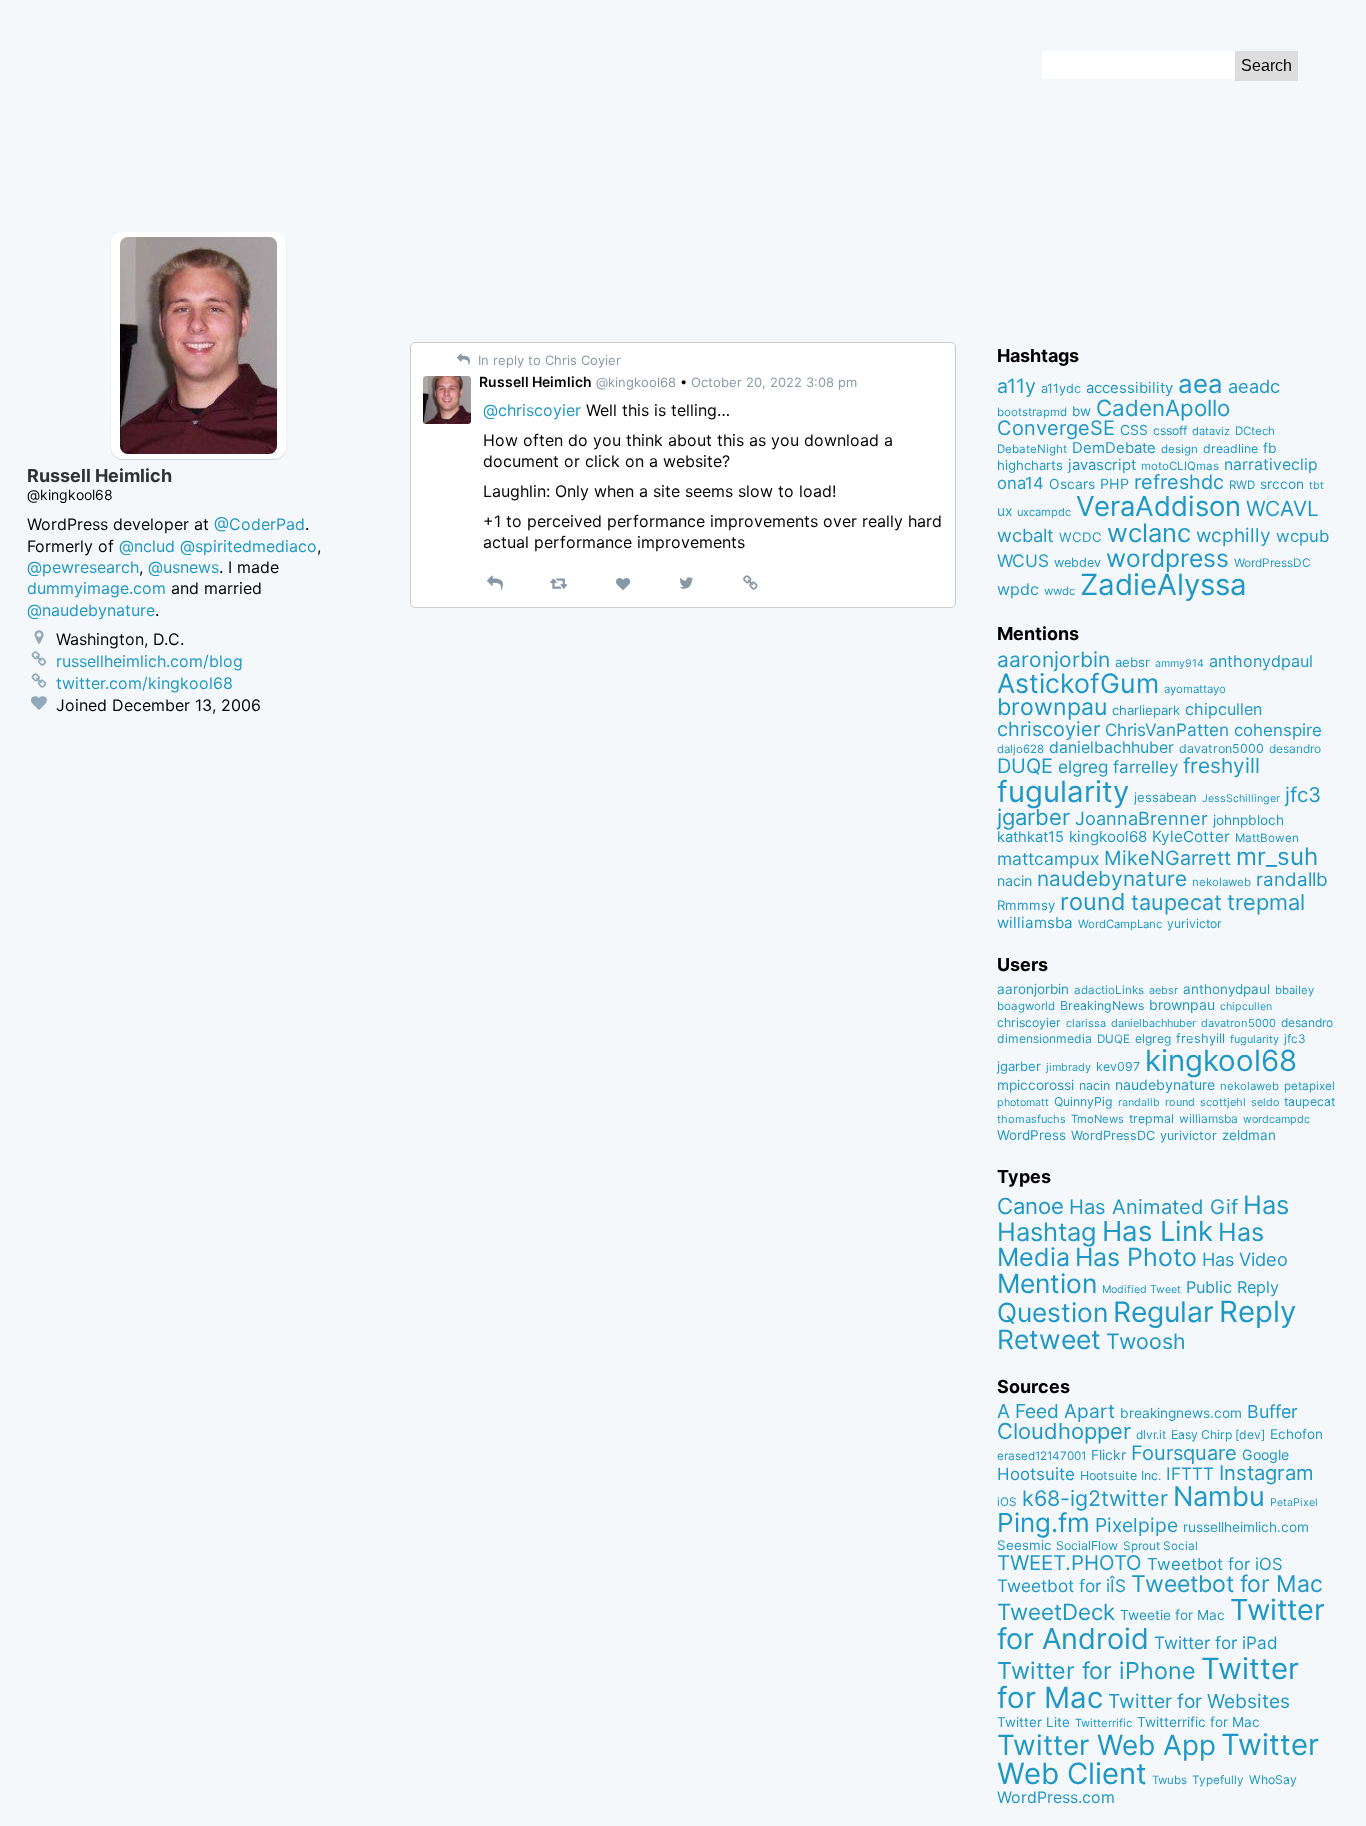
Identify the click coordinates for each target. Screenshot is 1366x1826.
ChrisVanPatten (1167, 729)
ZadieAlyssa (1163, 584)
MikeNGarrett (1167, 858)
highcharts (1030, 465)
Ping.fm (1043, 1522)
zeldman (1249, 1135)
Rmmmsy (1026, 905)
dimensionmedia (1044, 1038)
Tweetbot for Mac (1227, 1584)
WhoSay (1273, 1779)
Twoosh (1146, 1341)
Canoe (1030, 1206)
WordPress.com (1056, 1797)
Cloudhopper (1064, 1431)
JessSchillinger (1241, 798)
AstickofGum (1078, 683)
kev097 (1118, 1066)
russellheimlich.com (1246, 1527)
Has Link (1157, 1231)
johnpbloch (1248, 820)
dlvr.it (1151, 1434)
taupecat (1176, 902)
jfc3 (1303, 794)
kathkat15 (1030, 837)
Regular (1163, 1312)
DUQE (1025, 766)
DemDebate (1114, 448)
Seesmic (1024, 1545)
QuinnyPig (1083, 1101)
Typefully (1218, 1780)
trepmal (1266, 902)
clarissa (1086, 1023)
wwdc (1059, 591)
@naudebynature (91, 610)
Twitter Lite (1033, 1722)
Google (1265, 1454)
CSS (1134, 430)
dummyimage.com (96, 588)
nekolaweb (1221, 882)
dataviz (1211, 431)
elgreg (1083, 766)
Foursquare (1184, 1453)
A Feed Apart (1056, 1411)
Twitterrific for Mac (1198, 1722)
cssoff (1170, 430)
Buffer (1272, 1411)
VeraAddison (1158, 506)
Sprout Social (1160, 1546)
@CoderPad (259, 524)
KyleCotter (1191, 836)
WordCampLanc (1120, 924)
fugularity (1063, 791)
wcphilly (1233, 535)
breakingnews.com (1181, 1413)
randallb (1292, 879)
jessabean (1165, 797)
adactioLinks (1109, 990)
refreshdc (1179, 482)
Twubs (1169, 1780)
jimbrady (1068, 1067)
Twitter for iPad (1216, 1642)
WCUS (1023, 560)
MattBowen (1267, 838)
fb (1270, 448)
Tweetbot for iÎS (1061, 1585)
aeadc (1254, 386)
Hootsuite (1036, 1474)
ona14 (1020, 483)
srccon (1282, 484)
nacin (1014, 880)
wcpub (1302, 536)
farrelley (1145, 767)
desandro (1295, 748)
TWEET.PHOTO (1069, 1562)
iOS (1007, 1502)
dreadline (1230, 448)
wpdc (1018, 589)
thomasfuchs (1031, 1119)
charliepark (1146, 710)
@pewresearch (83, 567)
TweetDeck (1056, 1611)
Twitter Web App (1106, 1745)
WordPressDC (1272, 562)
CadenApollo (1163, 407)
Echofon (1296, 1434)
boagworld (1026, 1006)
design (1179, 449)
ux (1004, 511)
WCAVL (1282, 508)
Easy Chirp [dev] (1218, 1434)
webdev (1077, 562)
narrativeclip (1271, 464)
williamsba (1035, 922)
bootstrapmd (1032, 412)
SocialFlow (1087, 1545)
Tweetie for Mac (1172, 1615)
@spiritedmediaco (248, 546)
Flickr (1108, 1455)
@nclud (147, 546)
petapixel (1309, 1086)
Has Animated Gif (1153, 1206)
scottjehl (1223, 1102)
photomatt (1023, 1102)
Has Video (1245, 1259)
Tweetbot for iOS (1215, 1564)
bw (1081, 411)
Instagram (1266, 1472)
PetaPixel (1294, 1502)
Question (1052, 1312)
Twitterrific (1103, 1723)
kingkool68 (1108, 836)
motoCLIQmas (1180, 466)
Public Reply (1232, 1287)
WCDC (1080, 537)
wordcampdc (1276, 1119)
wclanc (1149, 532)
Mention (1047, 1283)
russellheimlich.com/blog (149, 661)
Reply (1257, 1311)
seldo (1265, 1102)
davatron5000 (1221, 748)
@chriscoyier (532, 410)
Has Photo (1136, 1257)
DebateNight (1032, 449)
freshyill (1221, 765)
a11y (1016, 386)
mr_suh (1277, 856)
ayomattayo (1195, 689)
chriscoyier (1048, 729)
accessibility (1129, 388)
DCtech (1255, 431)
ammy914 (1179, 663)
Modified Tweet (1141, 1289)
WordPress (1031, 1135)
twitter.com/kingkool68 (144, 683)
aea (1200, 383)
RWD (1242, 485)
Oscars (1072, 484)
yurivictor (1194, 923)
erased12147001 (1041, 1456)
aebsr (1132, 662)
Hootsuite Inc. (1120, 1475)
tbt (1316, 485)
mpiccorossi (1035, 1085)
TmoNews (1097, 1119)
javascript (1102, 465)
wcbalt (1025, 535)
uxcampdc (1044, 512)
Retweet (1049, 1339)
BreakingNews (1102, 1005)
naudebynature (1112, 878)
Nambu (1219, 1496)
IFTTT (1190, 1473)
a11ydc (1061, 388)
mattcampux (1048, 858)
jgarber (1033, 817)
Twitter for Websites (1199, 1701)
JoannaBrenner (1141, 818)
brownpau (1052, 707)
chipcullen (1223, 709)
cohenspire (1278, 730)
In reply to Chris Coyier (547, 360)
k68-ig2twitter (1095, 1498)
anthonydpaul (1261, 661)
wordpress (1167, 558)
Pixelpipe (1136, 1525)
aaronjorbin (1053, 659)
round (1093, 901)
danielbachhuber (1111, 747)
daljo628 (1020, 749)
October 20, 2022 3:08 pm (774, 382)
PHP (1114, 483)
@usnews (183, 567)
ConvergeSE (1056, 428)
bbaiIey (1294, 990)
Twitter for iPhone (1096, 1670)
